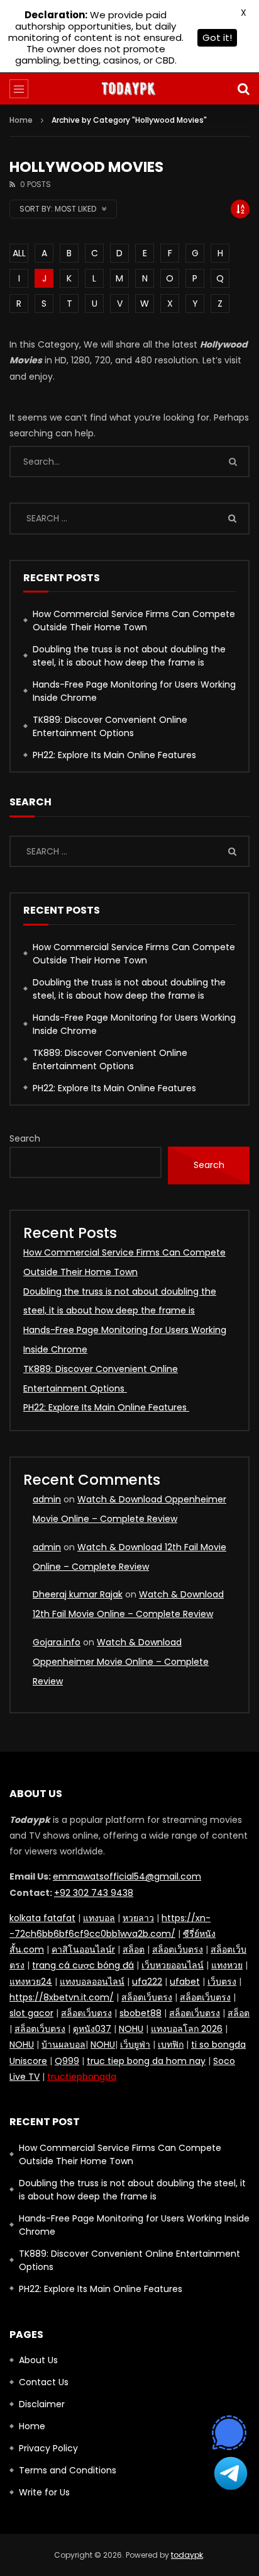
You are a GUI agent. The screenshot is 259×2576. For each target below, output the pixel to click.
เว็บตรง (222, 1982)
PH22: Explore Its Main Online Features (116, 755)
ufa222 (147, 1982)
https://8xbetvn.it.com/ (62, 1997)
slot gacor (31, 2013)
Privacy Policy (48, 2448)
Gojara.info (57, 1642)
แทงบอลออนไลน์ (92, 1982)
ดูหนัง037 (92, 2029)
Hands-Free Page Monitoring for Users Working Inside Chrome (134, 691)
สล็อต (134, 1949)
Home (21, 120)
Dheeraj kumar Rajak (78, 1594)
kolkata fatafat (42, 1918)
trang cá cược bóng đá (83, 1965)
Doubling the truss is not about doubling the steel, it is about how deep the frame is (129, 656)
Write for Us (44, 2492)
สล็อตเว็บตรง (178, 1949)
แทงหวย (227, 1965)
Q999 (67, 2061)
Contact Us (44, 2382)
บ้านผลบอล (63, 2045)
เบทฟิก (171, 2045)
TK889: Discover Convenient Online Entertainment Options (110, 726)
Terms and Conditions (68, 2470)
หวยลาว (138, 1918)
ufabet (185, 1982)
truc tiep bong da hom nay (146, 2061)
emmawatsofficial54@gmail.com (127, 1876)
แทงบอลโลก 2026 (187, 2029)
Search (25, 1138)
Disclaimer (42, 2404)
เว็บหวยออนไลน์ (173, 1965)
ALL (19, 253)
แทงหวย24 (31, 1982)
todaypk (187, 2555)
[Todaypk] (129, 89)
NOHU (131, 2029)
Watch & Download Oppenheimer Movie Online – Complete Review (121, 1662)
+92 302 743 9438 (94, 1893)
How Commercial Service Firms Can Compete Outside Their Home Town (134, 621)
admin (47, 1499)
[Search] (243, 89)
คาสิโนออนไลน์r (83, 1949)
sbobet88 (141, 2013)
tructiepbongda (82, 2077)
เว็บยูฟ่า (135, 2045)
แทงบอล (99, 1918)
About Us (38, 2360)
